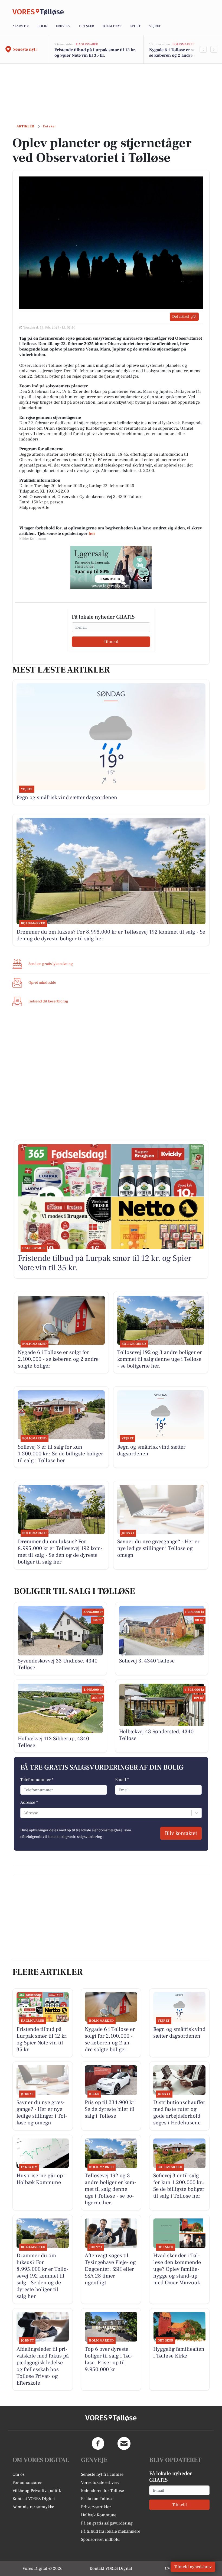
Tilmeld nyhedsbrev (193, 2567)
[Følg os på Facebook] (98, 2443)
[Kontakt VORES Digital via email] (124, 2443)
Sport (136, 26)
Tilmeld (111, 642)
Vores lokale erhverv (100, 2482)
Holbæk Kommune (99, 2515)
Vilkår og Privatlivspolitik (37, 2491)
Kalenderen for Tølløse (102, 2491)
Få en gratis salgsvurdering (107, 2523)
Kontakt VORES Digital (34, 2499)
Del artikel (181, 317)
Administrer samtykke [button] (33, 2507)
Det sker (86, 26)
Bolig (42, 26)
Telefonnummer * (37, 1780)
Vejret (155, 26)
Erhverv (63, 26)
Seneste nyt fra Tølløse (102, 2474)
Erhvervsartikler (96, 2507)
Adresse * (29, 1802)
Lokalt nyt (112, 26)
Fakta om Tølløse (97, 2499)
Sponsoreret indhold (100, 2539)
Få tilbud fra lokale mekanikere (111, 2531)
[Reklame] (111, 568)
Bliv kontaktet (181, 1833)
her (92, 533)
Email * (122, 1780)
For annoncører (27, 2482)
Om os (19, 2474)
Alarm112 (21, 26)
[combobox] (24, 1813)
